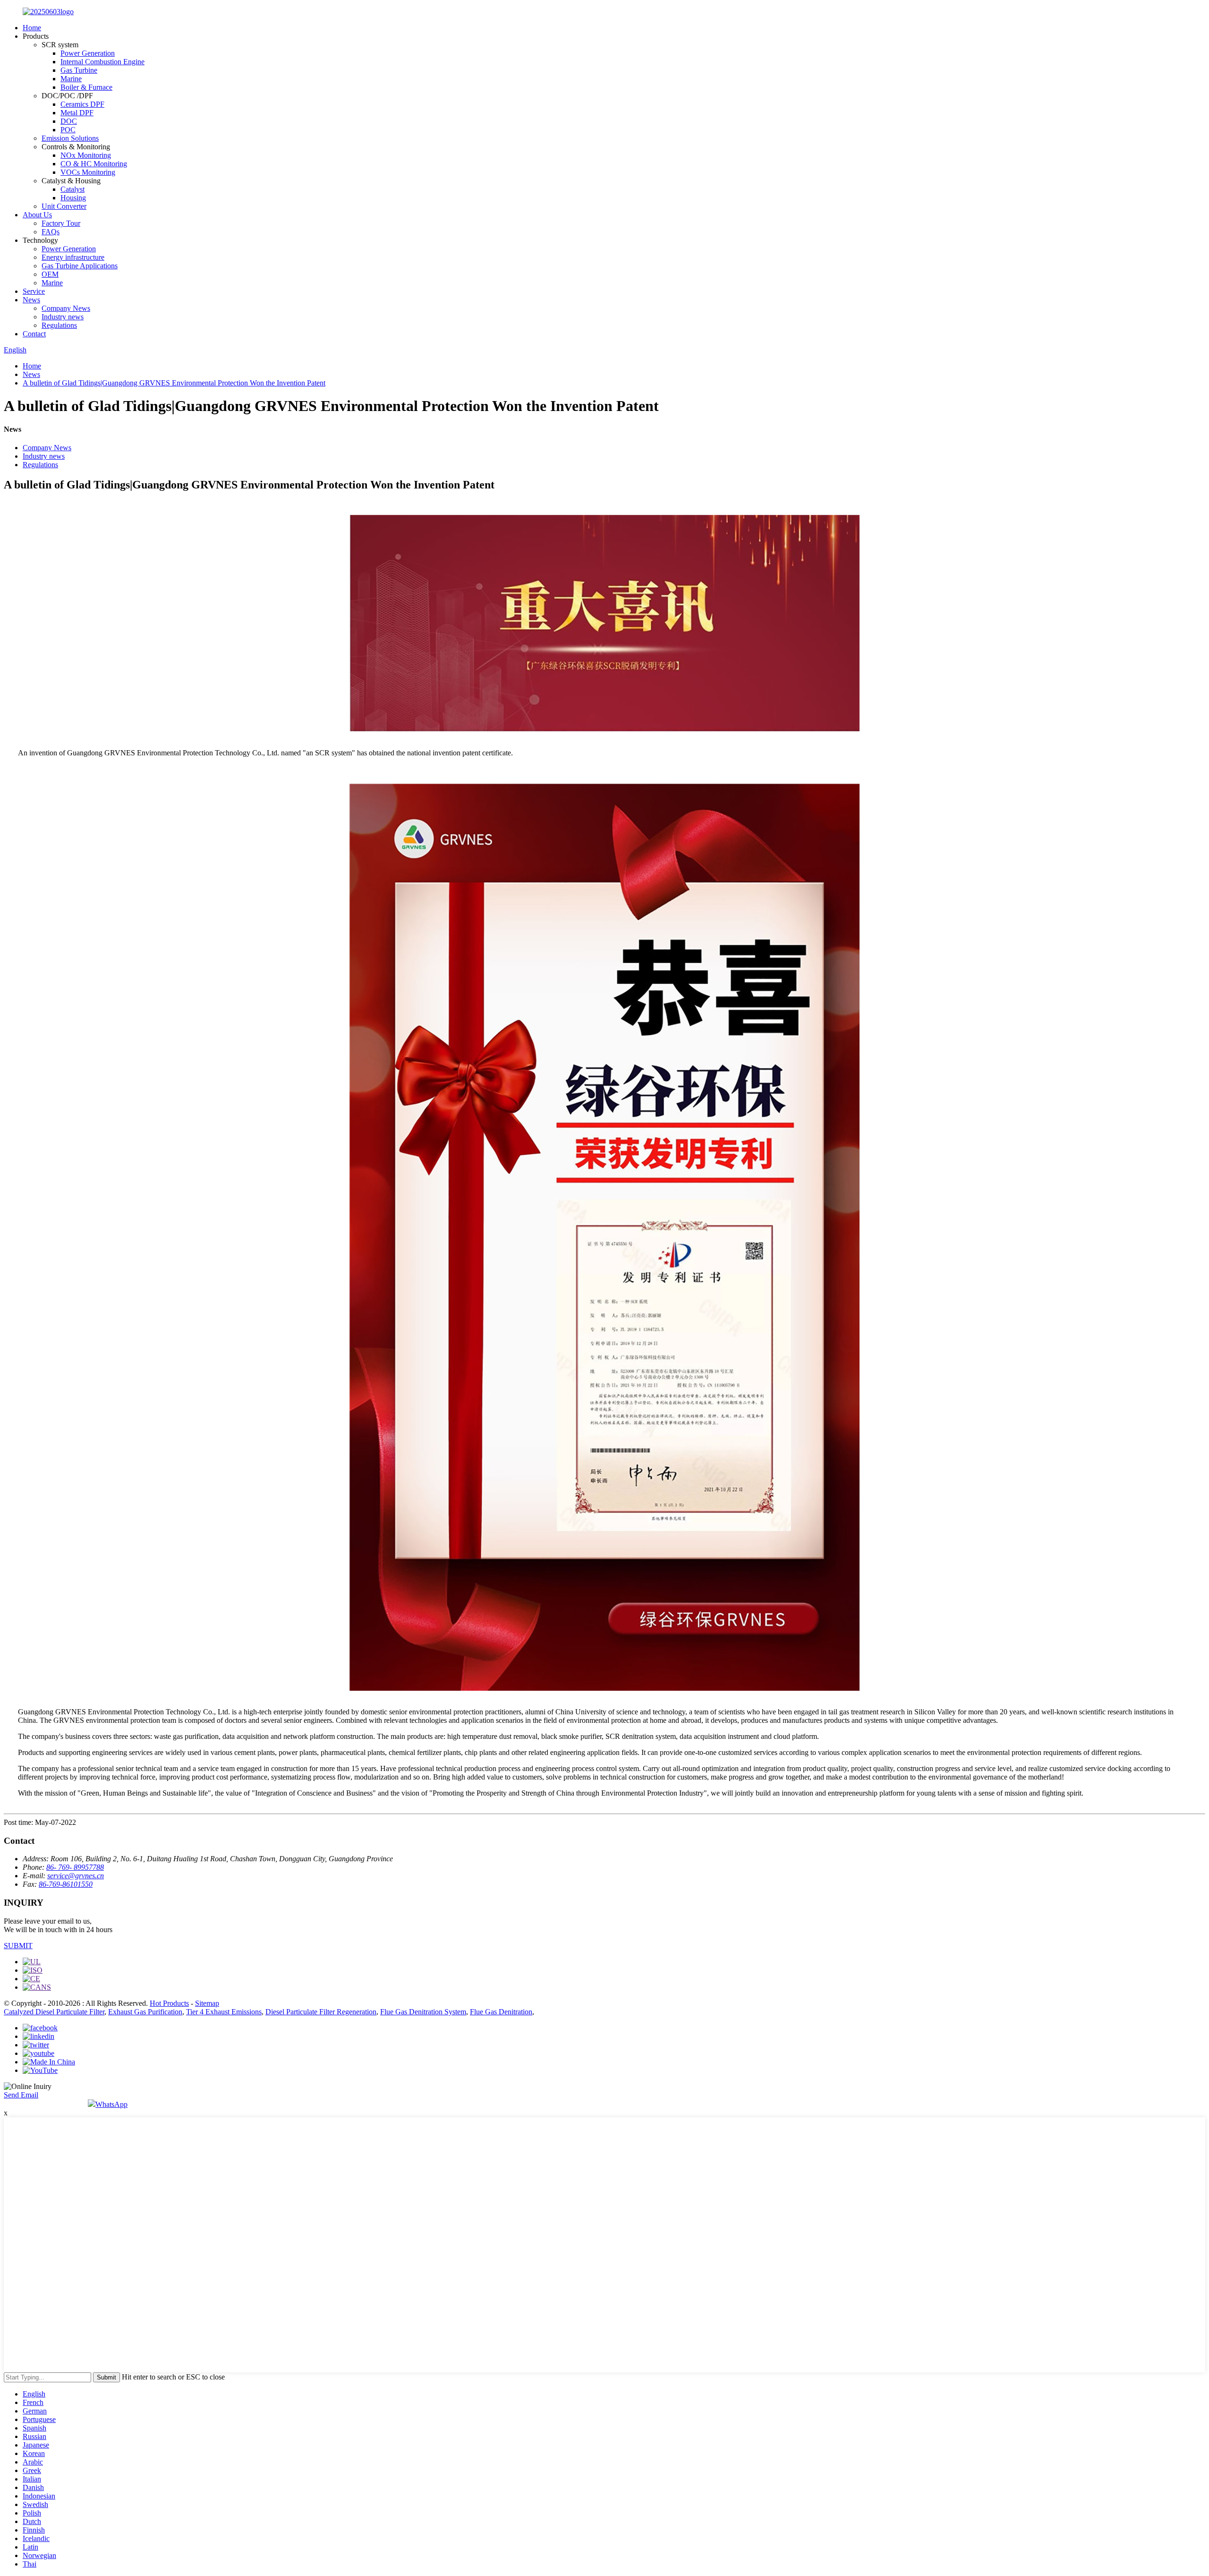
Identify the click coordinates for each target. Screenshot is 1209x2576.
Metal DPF (77, 113)
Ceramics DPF (82, 104)
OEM (50, 274)
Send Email (21, 2095)
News (31, 300)
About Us (37, 215)
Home (32, 28)
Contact (34, 334)
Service (34, 291)
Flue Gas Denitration (501, 2012)
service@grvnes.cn (76, 1876)
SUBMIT (18, 1946)
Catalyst (72, 189)
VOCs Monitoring (88, 172)
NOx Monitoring (86, 155)
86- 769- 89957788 (75, 1867)
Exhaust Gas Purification (145, 2012)
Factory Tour (61, 223)
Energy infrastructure (73, 257)
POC (68, 130)
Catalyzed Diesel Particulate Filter (54, 2012)
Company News (66, 308)
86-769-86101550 (66, 1884)
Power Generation (88, 53)
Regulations (59, 325)
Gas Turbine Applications (80, 266)
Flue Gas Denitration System (423, 2012)
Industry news (63, 317)
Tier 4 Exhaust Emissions (224, 2012)
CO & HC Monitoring (94, 164)
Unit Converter (64, 206)
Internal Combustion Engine (102, 62)
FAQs (51, 232)
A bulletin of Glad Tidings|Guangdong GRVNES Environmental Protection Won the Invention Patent (174, 383)
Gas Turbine (79, 70)
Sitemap (207, 2003)
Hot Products (169, 2003)
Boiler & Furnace (86, 87)
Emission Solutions (70, 138)
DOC (69, 121)
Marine (71, 79)
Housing (73, 198)
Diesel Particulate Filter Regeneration (321, 2012)
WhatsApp (111, 2104)
